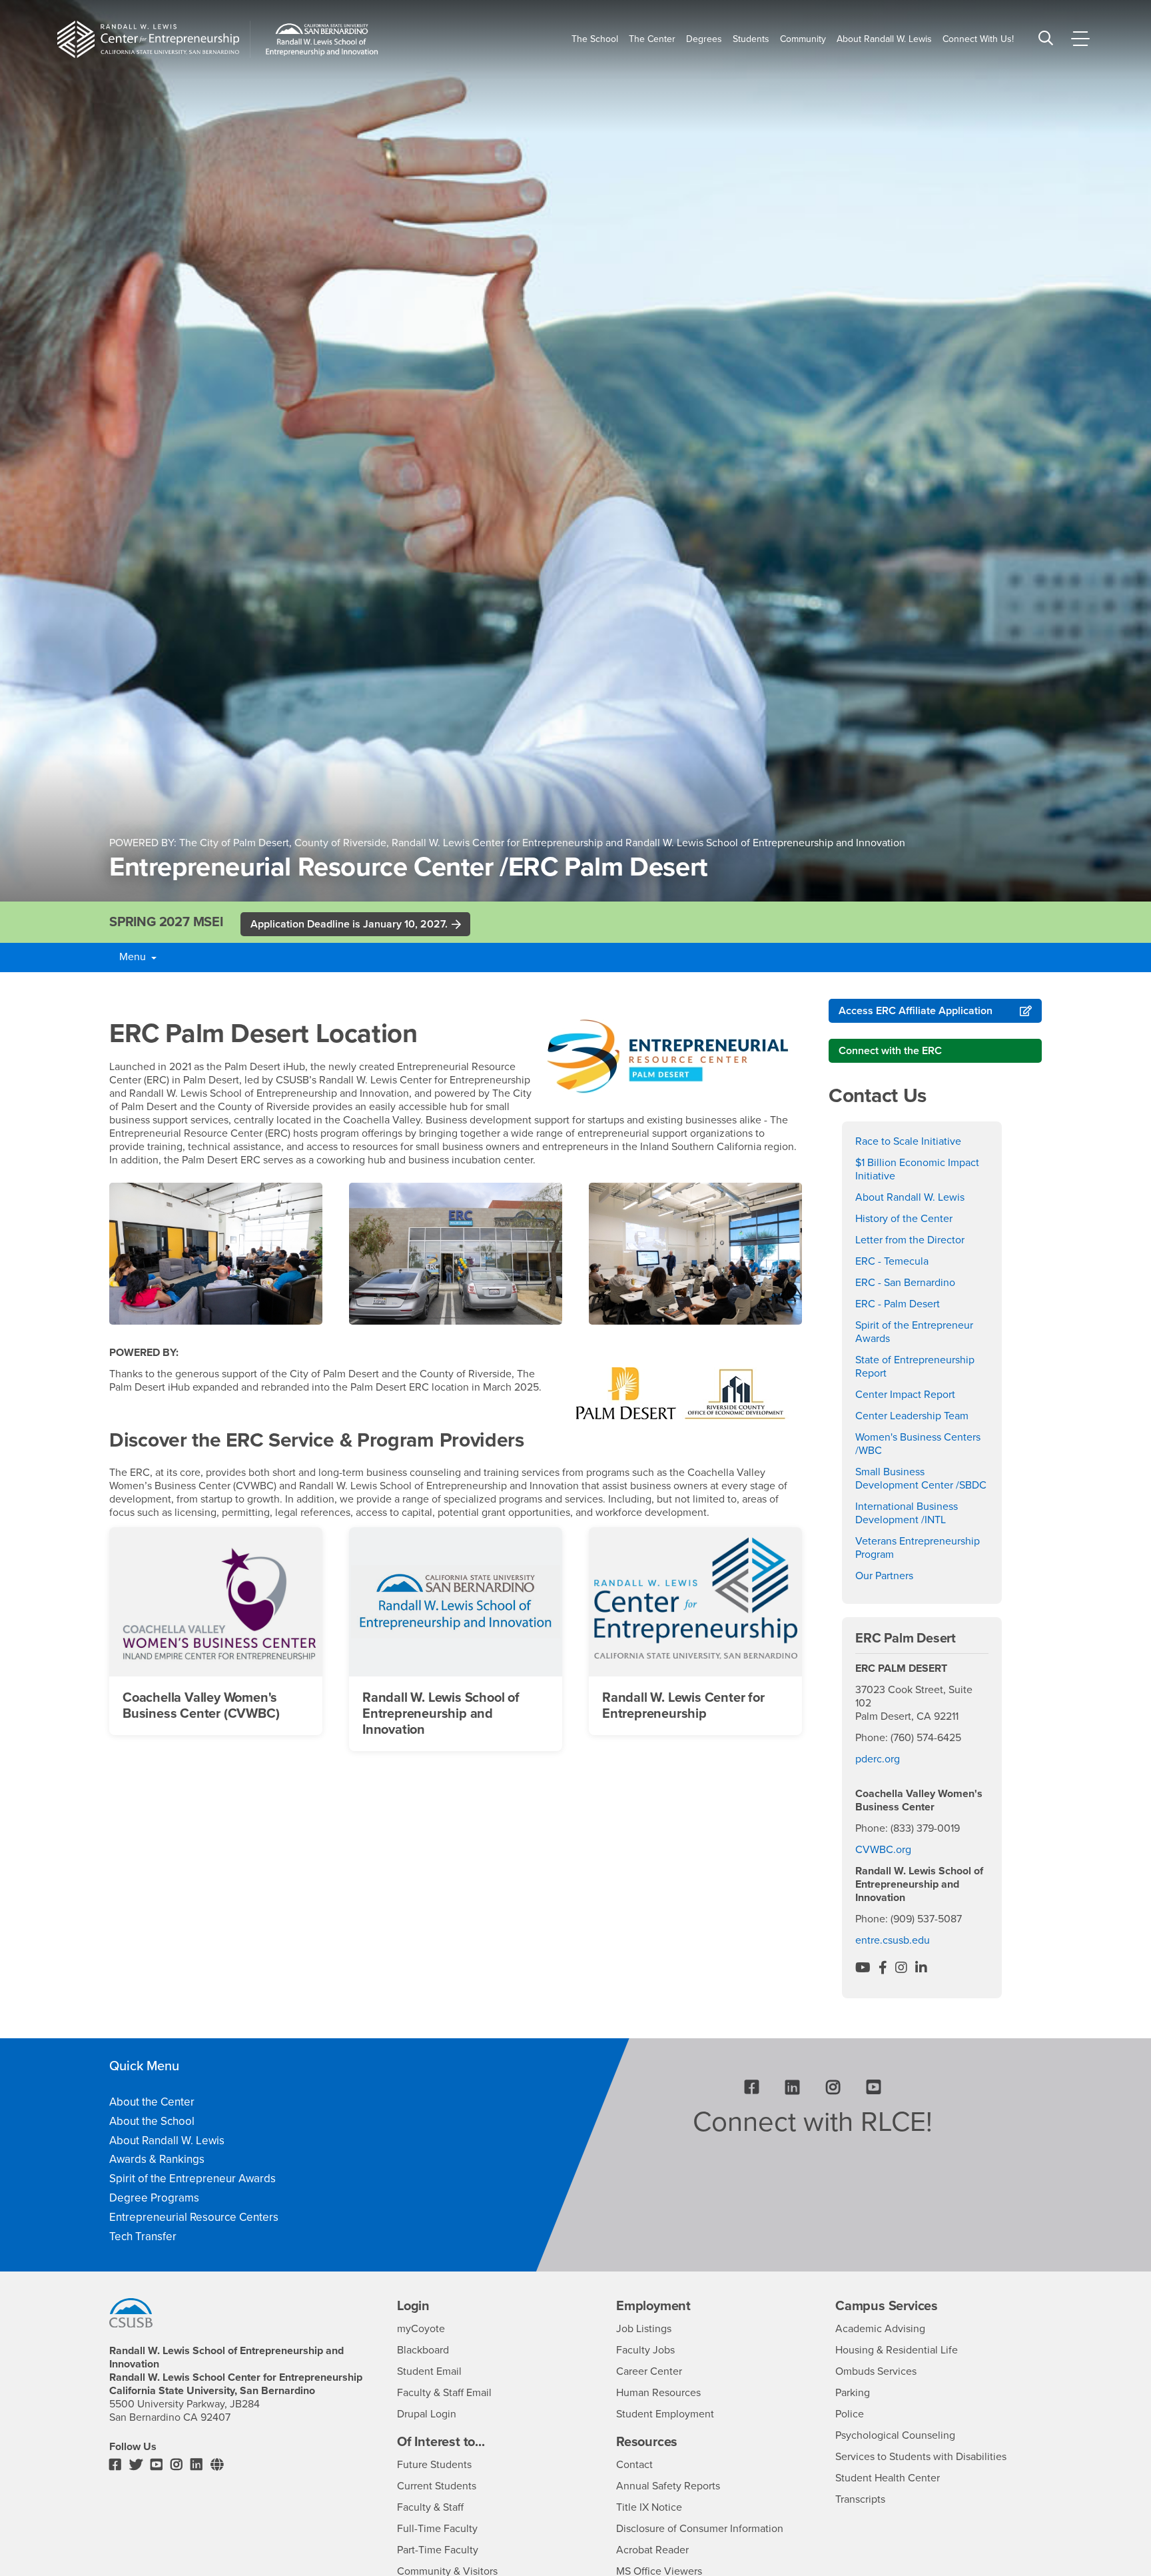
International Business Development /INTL (907, 1513)
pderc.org (878, 1759)
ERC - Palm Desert (898, 1304)
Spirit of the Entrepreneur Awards (192, 2179)
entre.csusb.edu (893, 1940)
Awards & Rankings (157, 2159)
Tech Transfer (143, 2237)
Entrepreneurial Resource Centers (194, 2217)
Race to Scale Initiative (908, 1141)
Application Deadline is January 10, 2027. (349, 924)
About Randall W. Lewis (910, 1197)
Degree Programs (154, 2198)
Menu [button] (132, 957)
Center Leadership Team (912, 1416)
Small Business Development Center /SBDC (921, 1479)
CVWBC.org (883, 1850)
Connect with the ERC (890, 1051)
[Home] (148, 39)
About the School (152, 2121)
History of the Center (904, 1219)
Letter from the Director (910, 1240)
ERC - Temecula (892, 1261)
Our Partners (884, 1576)
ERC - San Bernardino (905, 1283)
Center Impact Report (905, 1395)
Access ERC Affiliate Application (916, 1011)
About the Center (152, 2102)
